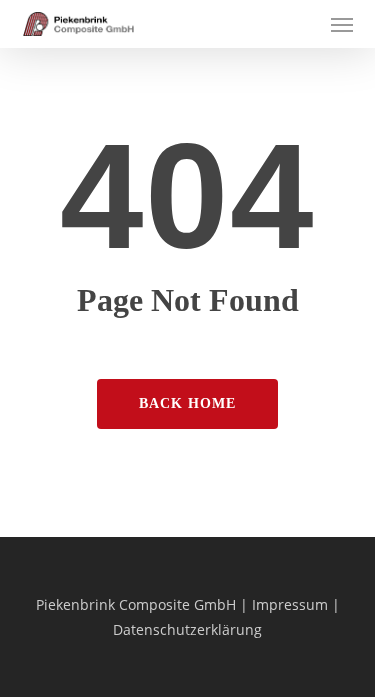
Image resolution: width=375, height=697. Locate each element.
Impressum (290, 604)
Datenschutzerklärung (187, 629)
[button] (342, 24)
